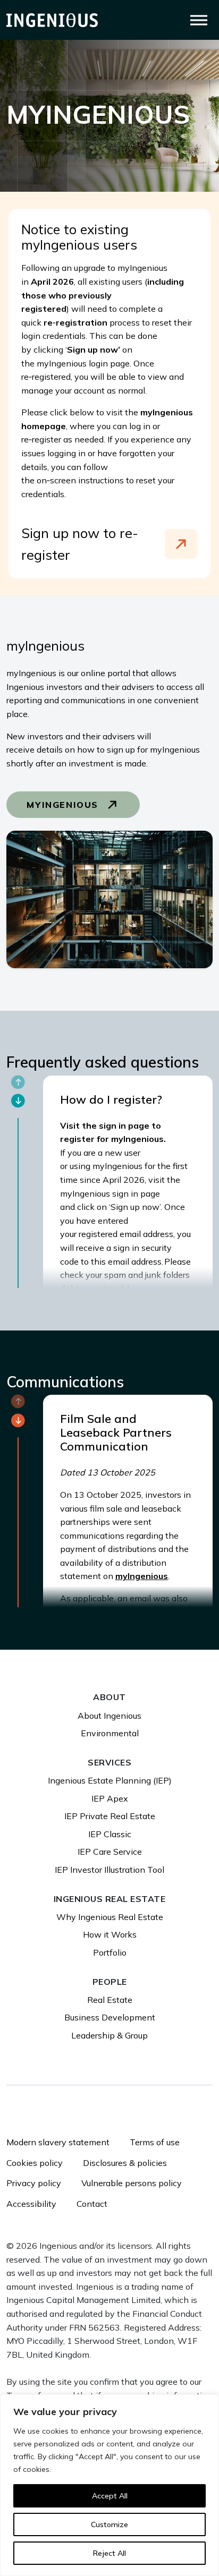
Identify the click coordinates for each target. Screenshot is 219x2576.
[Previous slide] (18, 1082)
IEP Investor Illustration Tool (109, 1870)
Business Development (110, 2017)
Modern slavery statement (58, 2142)
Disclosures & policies (125, 2163)
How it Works (110, 1934)
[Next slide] (18, 1101)
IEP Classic (110, 1834)
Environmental (110, 1733)
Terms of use (155, 2142)
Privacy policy (34, 2183)
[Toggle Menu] (199, 20)
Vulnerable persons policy (132, 2183)
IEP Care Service (110, 1852)
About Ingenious (109, 1716)
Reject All (109, 2553)
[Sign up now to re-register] (181, 544)
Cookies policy (35, 2163)
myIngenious (64, 805)
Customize (109, 2524)
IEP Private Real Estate (110, 1816)
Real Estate (110, 2000)
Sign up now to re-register (80, 544)
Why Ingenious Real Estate (110, 1917)
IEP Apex (110, 1798)
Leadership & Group (109, 2035)
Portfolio (110, 1952)
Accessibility (31, 2204)
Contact (92, 2204)
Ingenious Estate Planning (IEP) (110, 1780)
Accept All (110, 2496)
